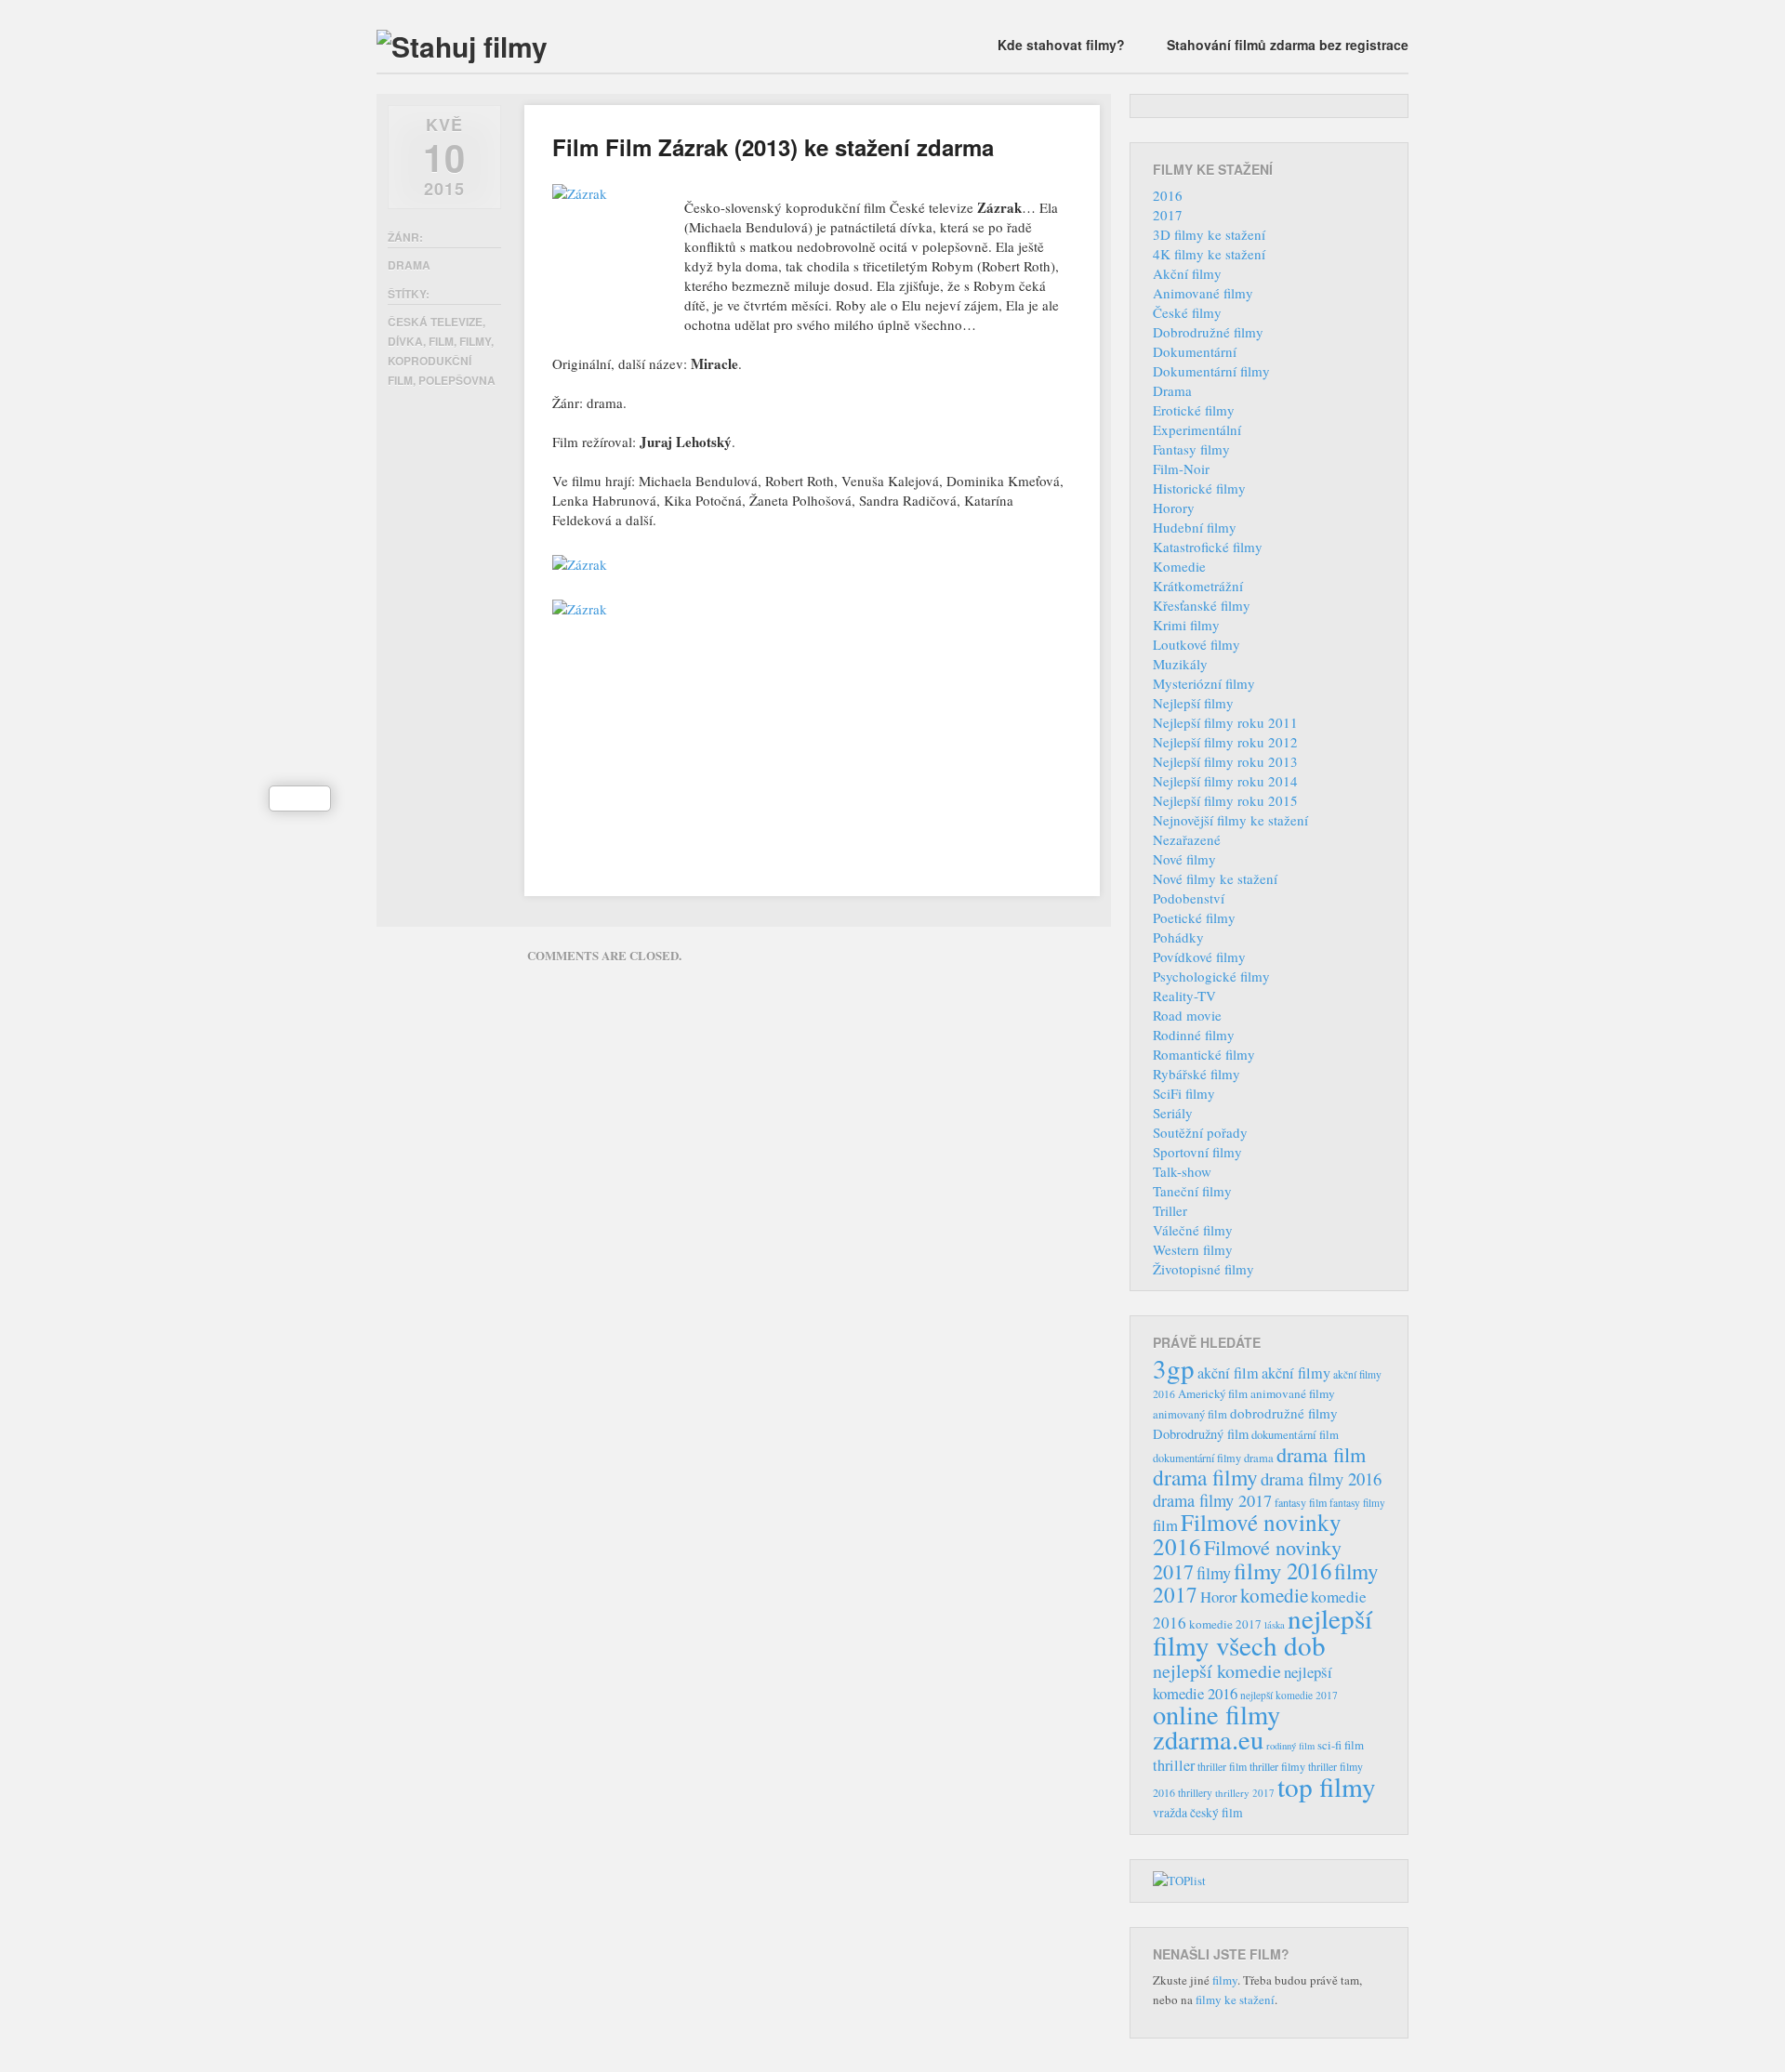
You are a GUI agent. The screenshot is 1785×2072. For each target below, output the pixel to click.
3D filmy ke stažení (1209, 234)
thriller (1174, 1765)
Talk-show (1182, 1171)
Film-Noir (1181, 469)
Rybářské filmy (1197, 1074)
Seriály (1173, 1113)
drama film (1321, 1454)
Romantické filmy (1204, 1054)
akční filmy (1296, 1373)
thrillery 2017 (1245, 1793)
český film (1216, 1813)
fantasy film (1301, 1502)
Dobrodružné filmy (1208, 332)
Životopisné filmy (1203, 1269)
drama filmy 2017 (1212, 1500)
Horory (1174, 508)
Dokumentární (1195, 351)
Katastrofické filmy (1208, 547)
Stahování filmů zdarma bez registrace (1288, 45)
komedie (1274, 1595)
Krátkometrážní (1198, 586)
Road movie (1187, 1015)
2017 (1168, 215)
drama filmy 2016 (1321, 1478)
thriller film (1222, 1766)
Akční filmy (1187, 273)
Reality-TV (1184, 996)
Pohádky (1178, 937)
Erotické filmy (1194, 410)
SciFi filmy (1184, 1093)
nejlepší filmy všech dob (1263, 1631)
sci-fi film (1341, 1745)
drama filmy (1205, 1477)
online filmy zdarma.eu (1216, 1727)
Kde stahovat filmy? (1061, 45)
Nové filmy (1184, 859)
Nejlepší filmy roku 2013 (1225, 761)
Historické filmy (1199, 488)
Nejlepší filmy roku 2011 (1225, 722)
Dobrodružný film (1201, 1434)
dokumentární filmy (1197, 1458)
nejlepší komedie (1217, 1671)
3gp (1174, 1368)
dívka (405, 341)
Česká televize (435, 322)
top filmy (1327, 1786)
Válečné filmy (1193, 1230)
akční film (1228, 1373)
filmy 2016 (1283, 1570)
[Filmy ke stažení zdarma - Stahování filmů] (462, 46)
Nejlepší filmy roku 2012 (1225, 742)
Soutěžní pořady (1200, 1132)
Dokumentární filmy (1211, 371)
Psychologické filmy (1211, 976)
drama (1259, 1458)
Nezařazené (1187, 839)
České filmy (1187, 312)
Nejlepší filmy (1193, 703)
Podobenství (1189, 898)
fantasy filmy (1357, 1503)
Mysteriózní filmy (1204, 683)
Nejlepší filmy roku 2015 (1225, 800)
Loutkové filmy (1197, 644)
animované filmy (1293, 1393)
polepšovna (457, 380)
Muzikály (1180, 664)
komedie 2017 (1225, 1624)
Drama (409, 265)
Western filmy (1193, 1249)
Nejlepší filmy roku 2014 (1225, 781)
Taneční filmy (1192, 1191)
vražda (1170, 1812)
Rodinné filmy (1194, 1035)
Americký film (1213, 1393)
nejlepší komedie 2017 (1289, 1695)
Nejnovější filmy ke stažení (1230, 820)
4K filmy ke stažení (1209, 254)
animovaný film (1190, 1414)
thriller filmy (1277, 1766)
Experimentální (1197, 429)
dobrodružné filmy (1284, 1413)
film (441, 341)
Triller (1170, 1210)
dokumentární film (1295, 1435)
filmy (475, 341)
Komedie (1179, 566)
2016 (1168, 195)
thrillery (1195, 1793)
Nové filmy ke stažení (1215, 878)
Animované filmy (1203, 293)
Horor (1219, 1597)
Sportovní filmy (1197, 1152)
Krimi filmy (1186, 625)
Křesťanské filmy (1202, 605)
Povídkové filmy (1199, 957)
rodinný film (1290, 1746)
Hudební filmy (1195, 527)
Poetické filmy (1194, 917)
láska (1275, 1625)
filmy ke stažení (1235, 1999)
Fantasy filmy (1191, 449)
